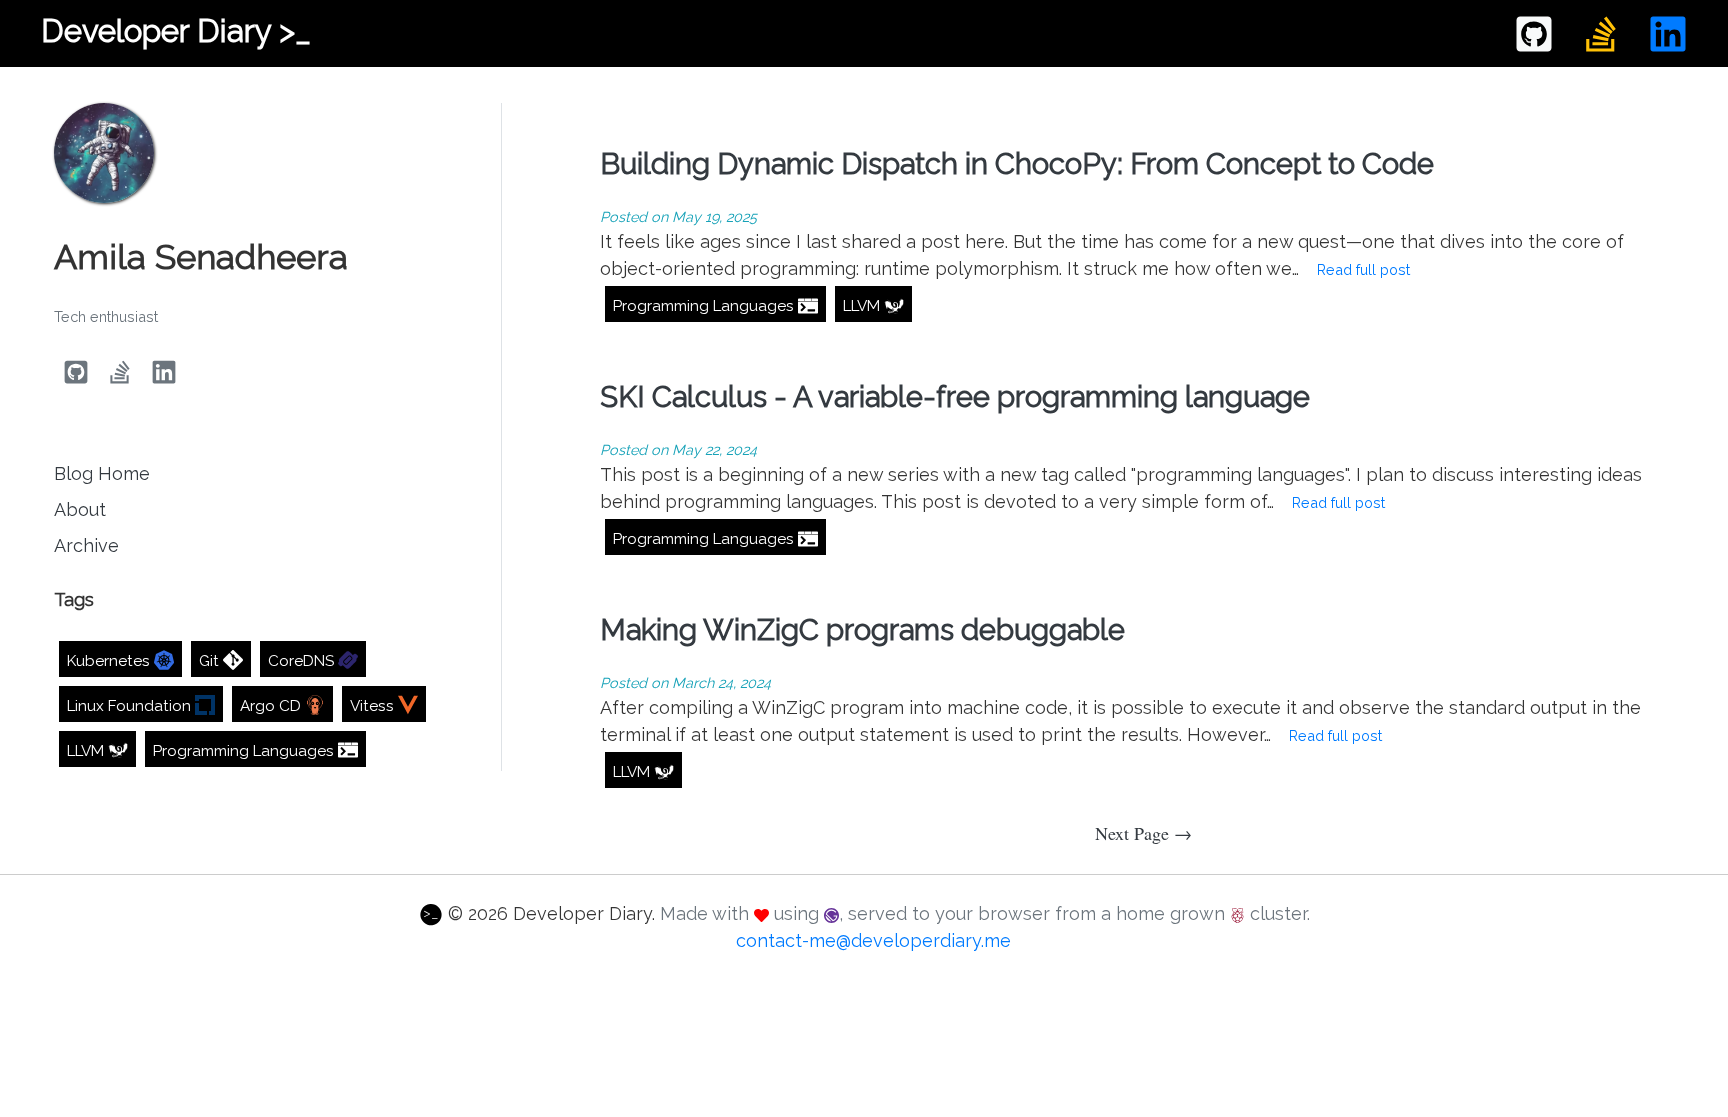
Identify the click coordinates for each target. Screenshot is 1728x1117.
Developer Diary (176, 30)
